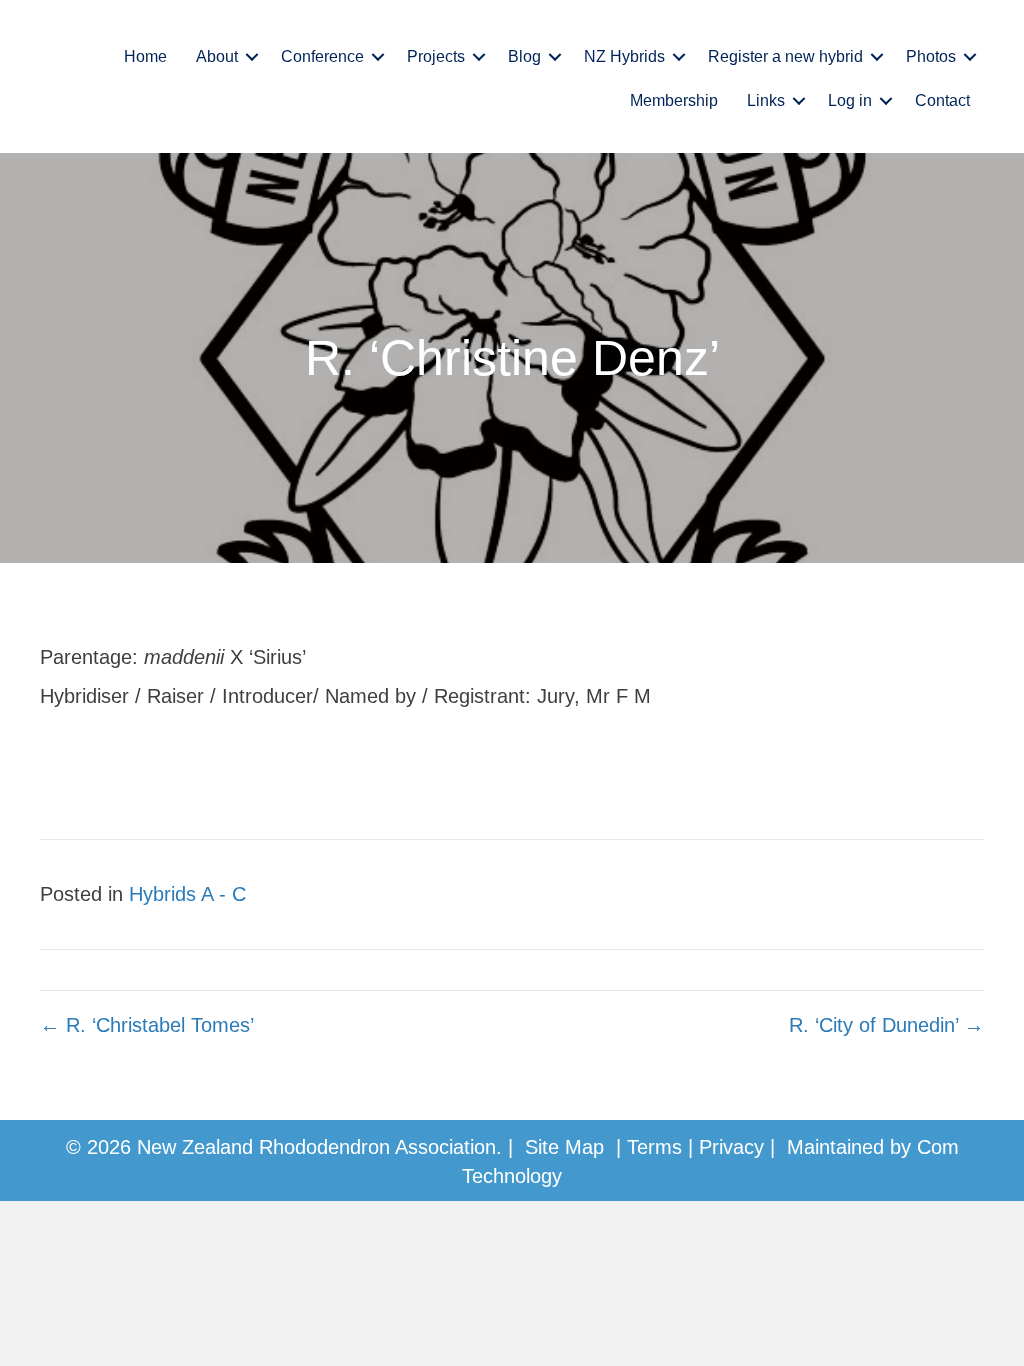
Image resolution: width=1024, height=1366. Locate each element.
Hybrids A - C (187, 894)
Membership (674, 100)
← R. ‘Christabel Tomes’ (147, 1025)
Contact (942, 100)
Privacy (731, 1147)
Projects (436, 56)
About (217, 56)
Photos (931, 56)
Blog (524, 56)
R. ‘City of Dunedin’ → (886, 1025)
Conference (322, 56)
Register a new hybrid (785, 56)
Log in (850, 100)
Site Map (564, 1147)
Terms (654, 1147)
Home (145, 56)
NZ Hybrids (624, 56)
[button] (252, 57)
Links (766, 100)
